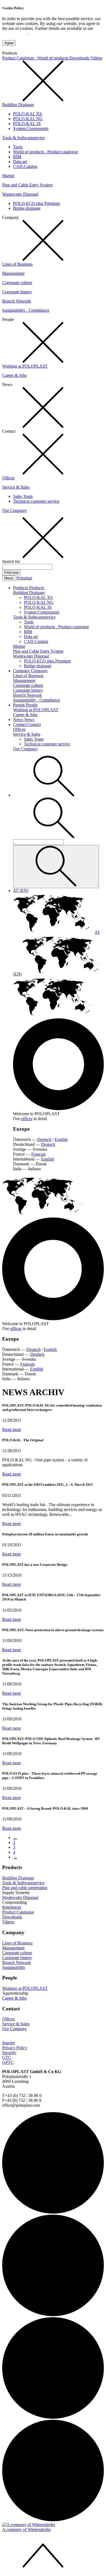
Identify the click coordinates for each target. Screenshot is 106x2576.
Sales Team (23, 496)
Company (22, 671)
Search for (11, 561)
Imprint (8, 2043)
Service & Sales (16, 487)
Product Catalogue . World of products (36, 58)
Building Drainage (18, 105)
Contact (20, 724)
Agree (9, 43)
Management (13, 273)
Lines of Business (17, 264)
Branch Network (17, 301)
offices (27, 1119)
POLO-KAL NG (28, 119)
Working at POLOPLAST (25, 366)
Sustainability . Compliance (26, 310)
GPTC (8, 2062)
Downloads (80, 58)
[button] (54, 795)
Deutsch (44, 1139)
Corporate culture (17, 283)
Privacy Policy (15, 33)
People (19, 705)
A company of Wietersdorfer (26, 2529)
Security (9, 2053)
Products (21, 588)
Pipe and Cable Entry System (27, 185)
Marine (8, 176)
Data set (20, 162)
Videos (96, 58)
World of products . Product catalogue (46, 152)
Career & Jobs (14, 375)
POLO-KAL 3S (27, 124)
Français (38, 1154)
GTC (7, 2057)
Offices (8, 478)
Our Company (15, 510)
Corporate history (17, 292)
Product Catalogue (18, 1912)
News (19, 720)
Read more (12, 1429)
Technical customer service (36, 501)
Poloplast (24, 578)
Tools (18, 147)
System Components (31, 128)
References (12, 1907)
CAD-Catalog (25, 166)
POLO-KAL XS (27, 114)
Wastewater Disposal (20, 194)
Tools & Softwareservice (23, 138)
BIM (17, 157)
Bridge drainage (27, 208)
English (61, 1139)
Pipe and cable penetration (25, 1888)
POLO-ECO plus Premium (36, 203)
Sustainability (14, 1967)
